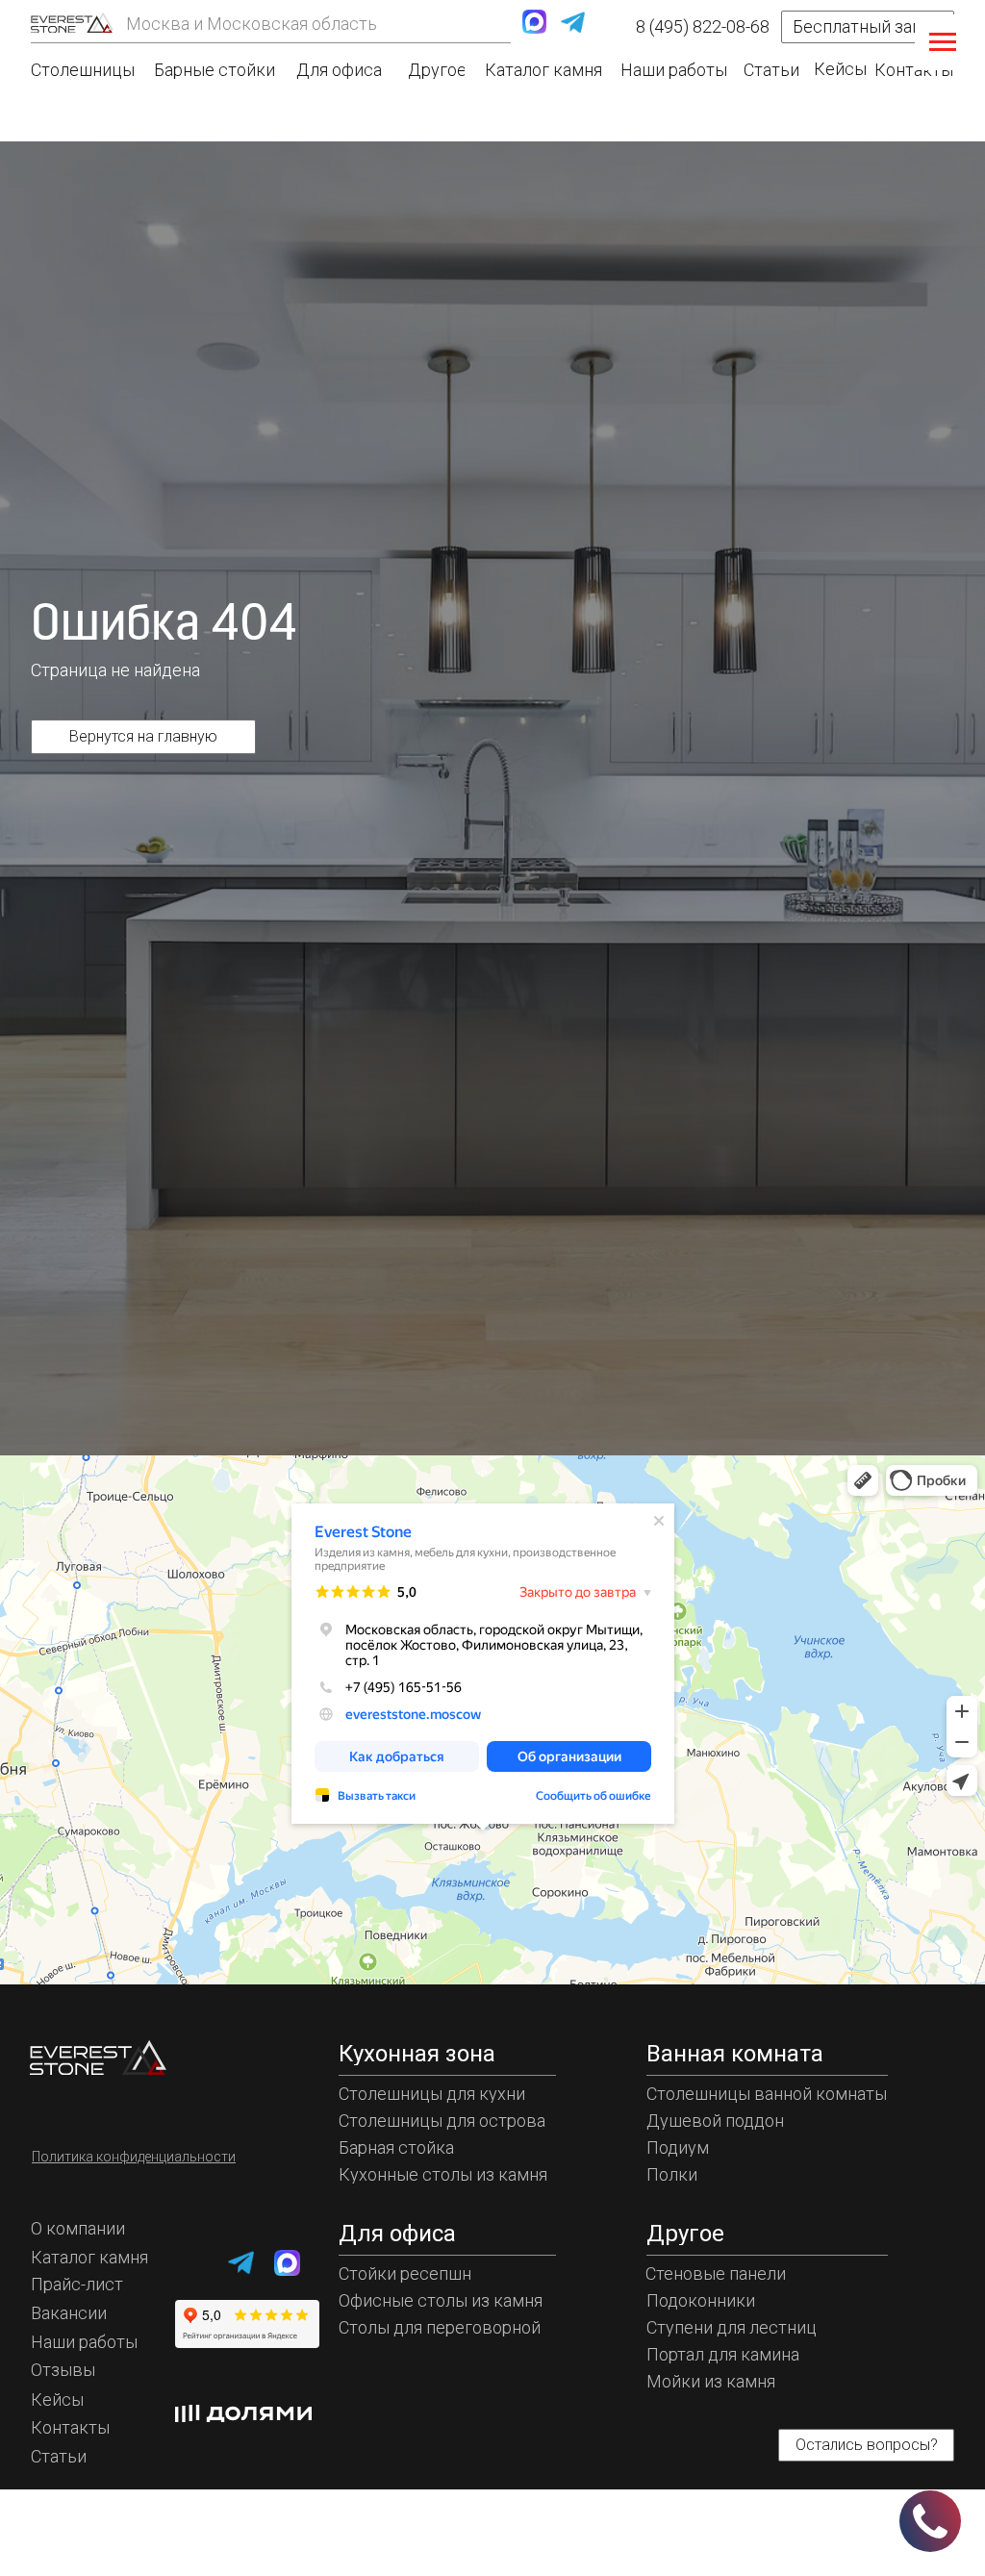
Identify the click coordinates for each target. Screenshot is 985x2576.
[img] (72, 23)
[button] (868, 27)
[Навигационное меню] (943, 42)
